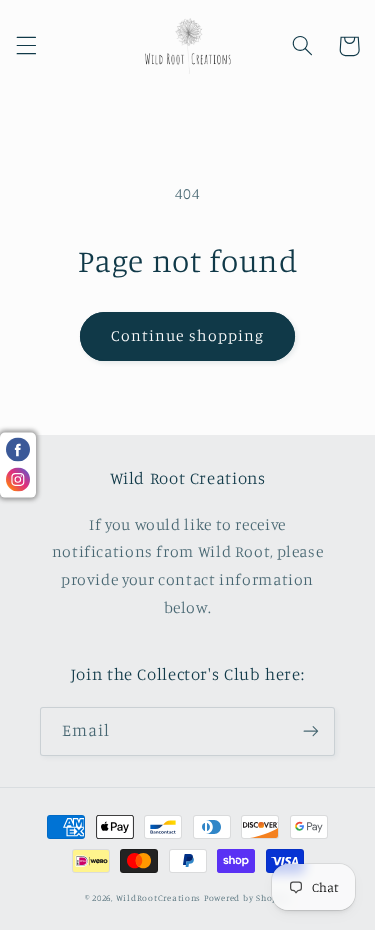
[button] (26, 46)
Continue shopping (187, 335)
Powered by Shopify (247, 897)
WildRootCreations (159, 897)
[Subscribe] (311, 731)
